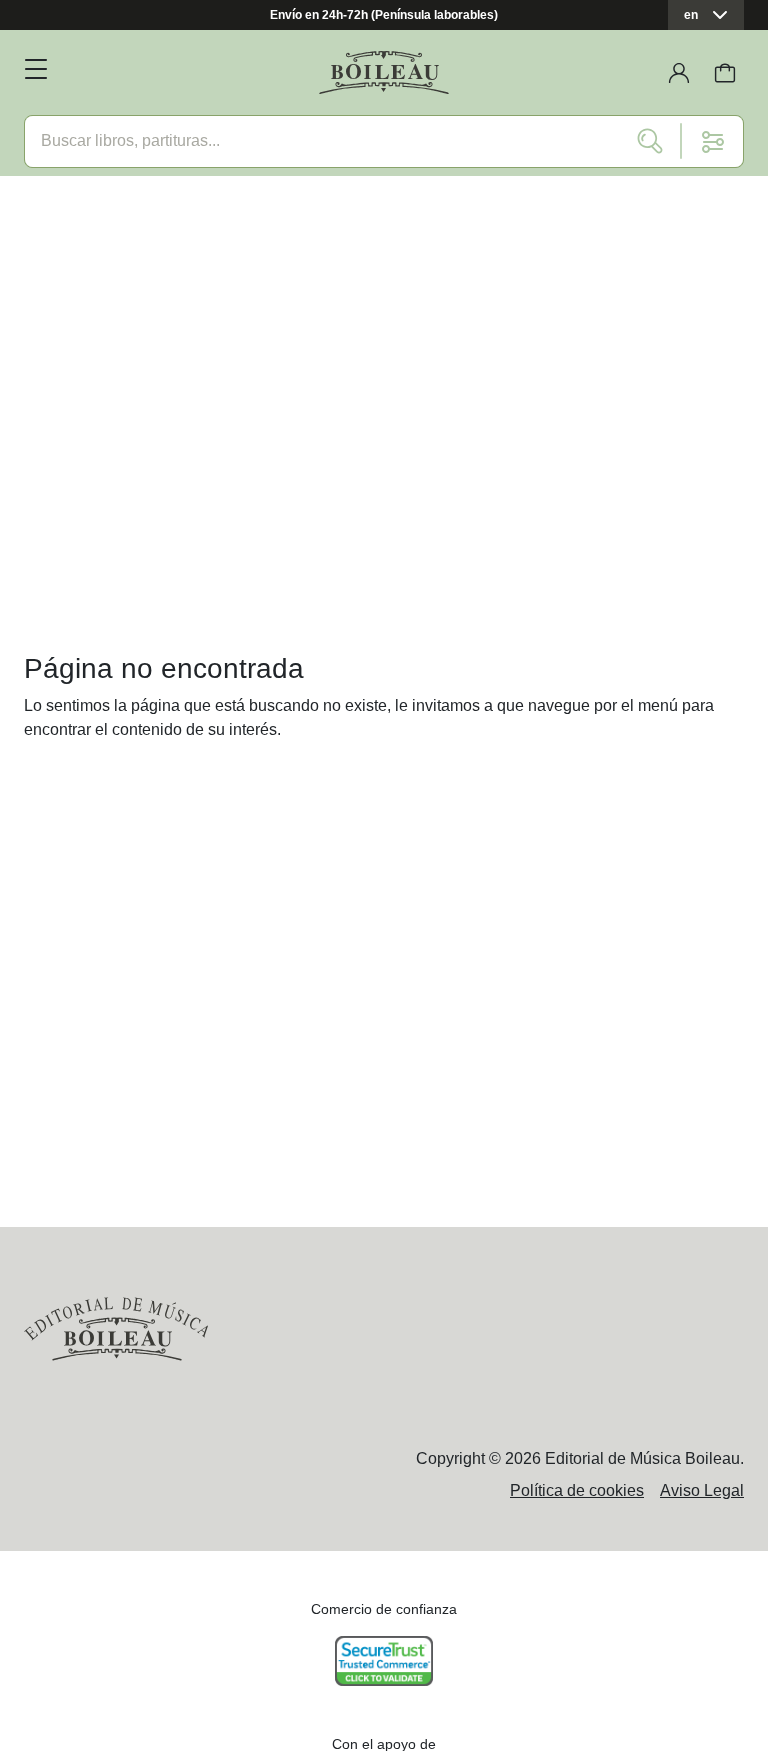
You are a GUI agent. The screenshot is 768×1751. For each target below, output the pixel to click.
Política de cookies (577, 1490)
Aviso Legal (702, 1490)
